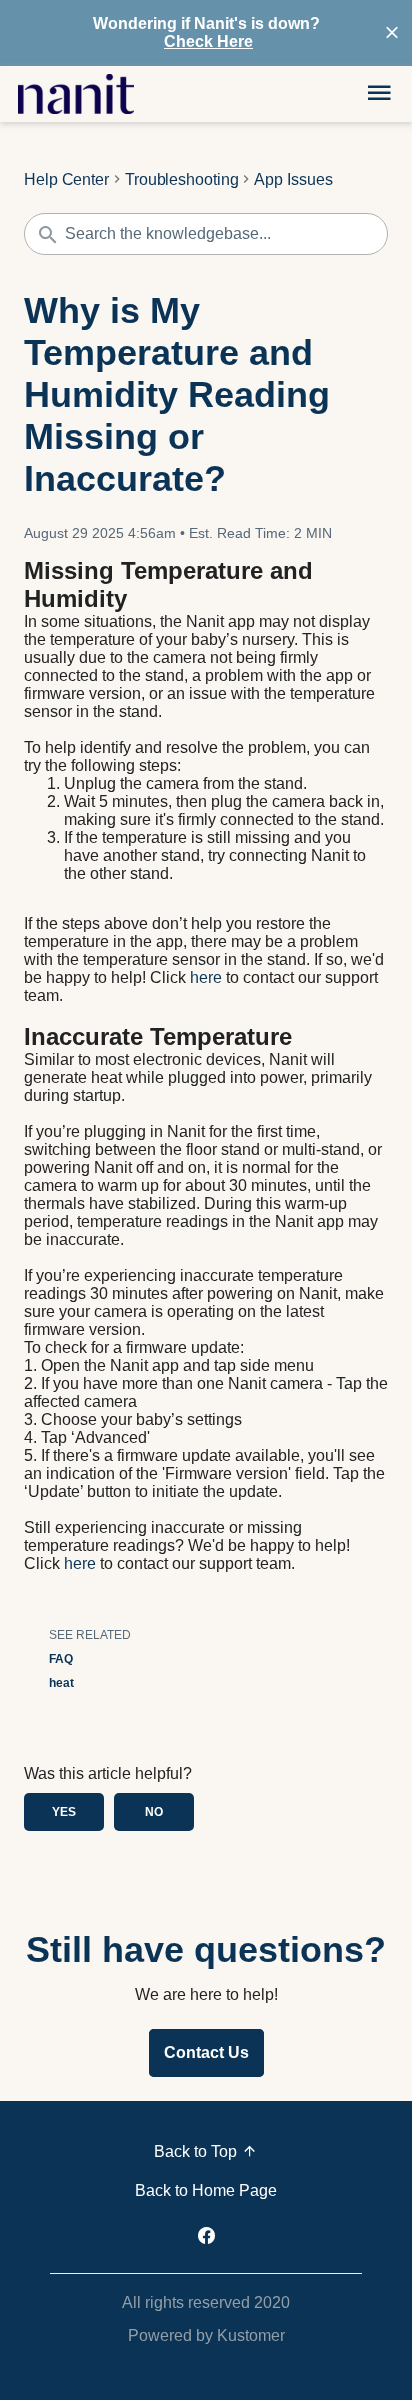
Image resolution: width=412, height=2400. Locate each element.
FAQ (61, 1659)
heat (61, 1683)
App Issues (293, 180)
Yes (64, 1812)
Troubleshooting (182, 180)
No (154, 1812)
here (206, 977)
